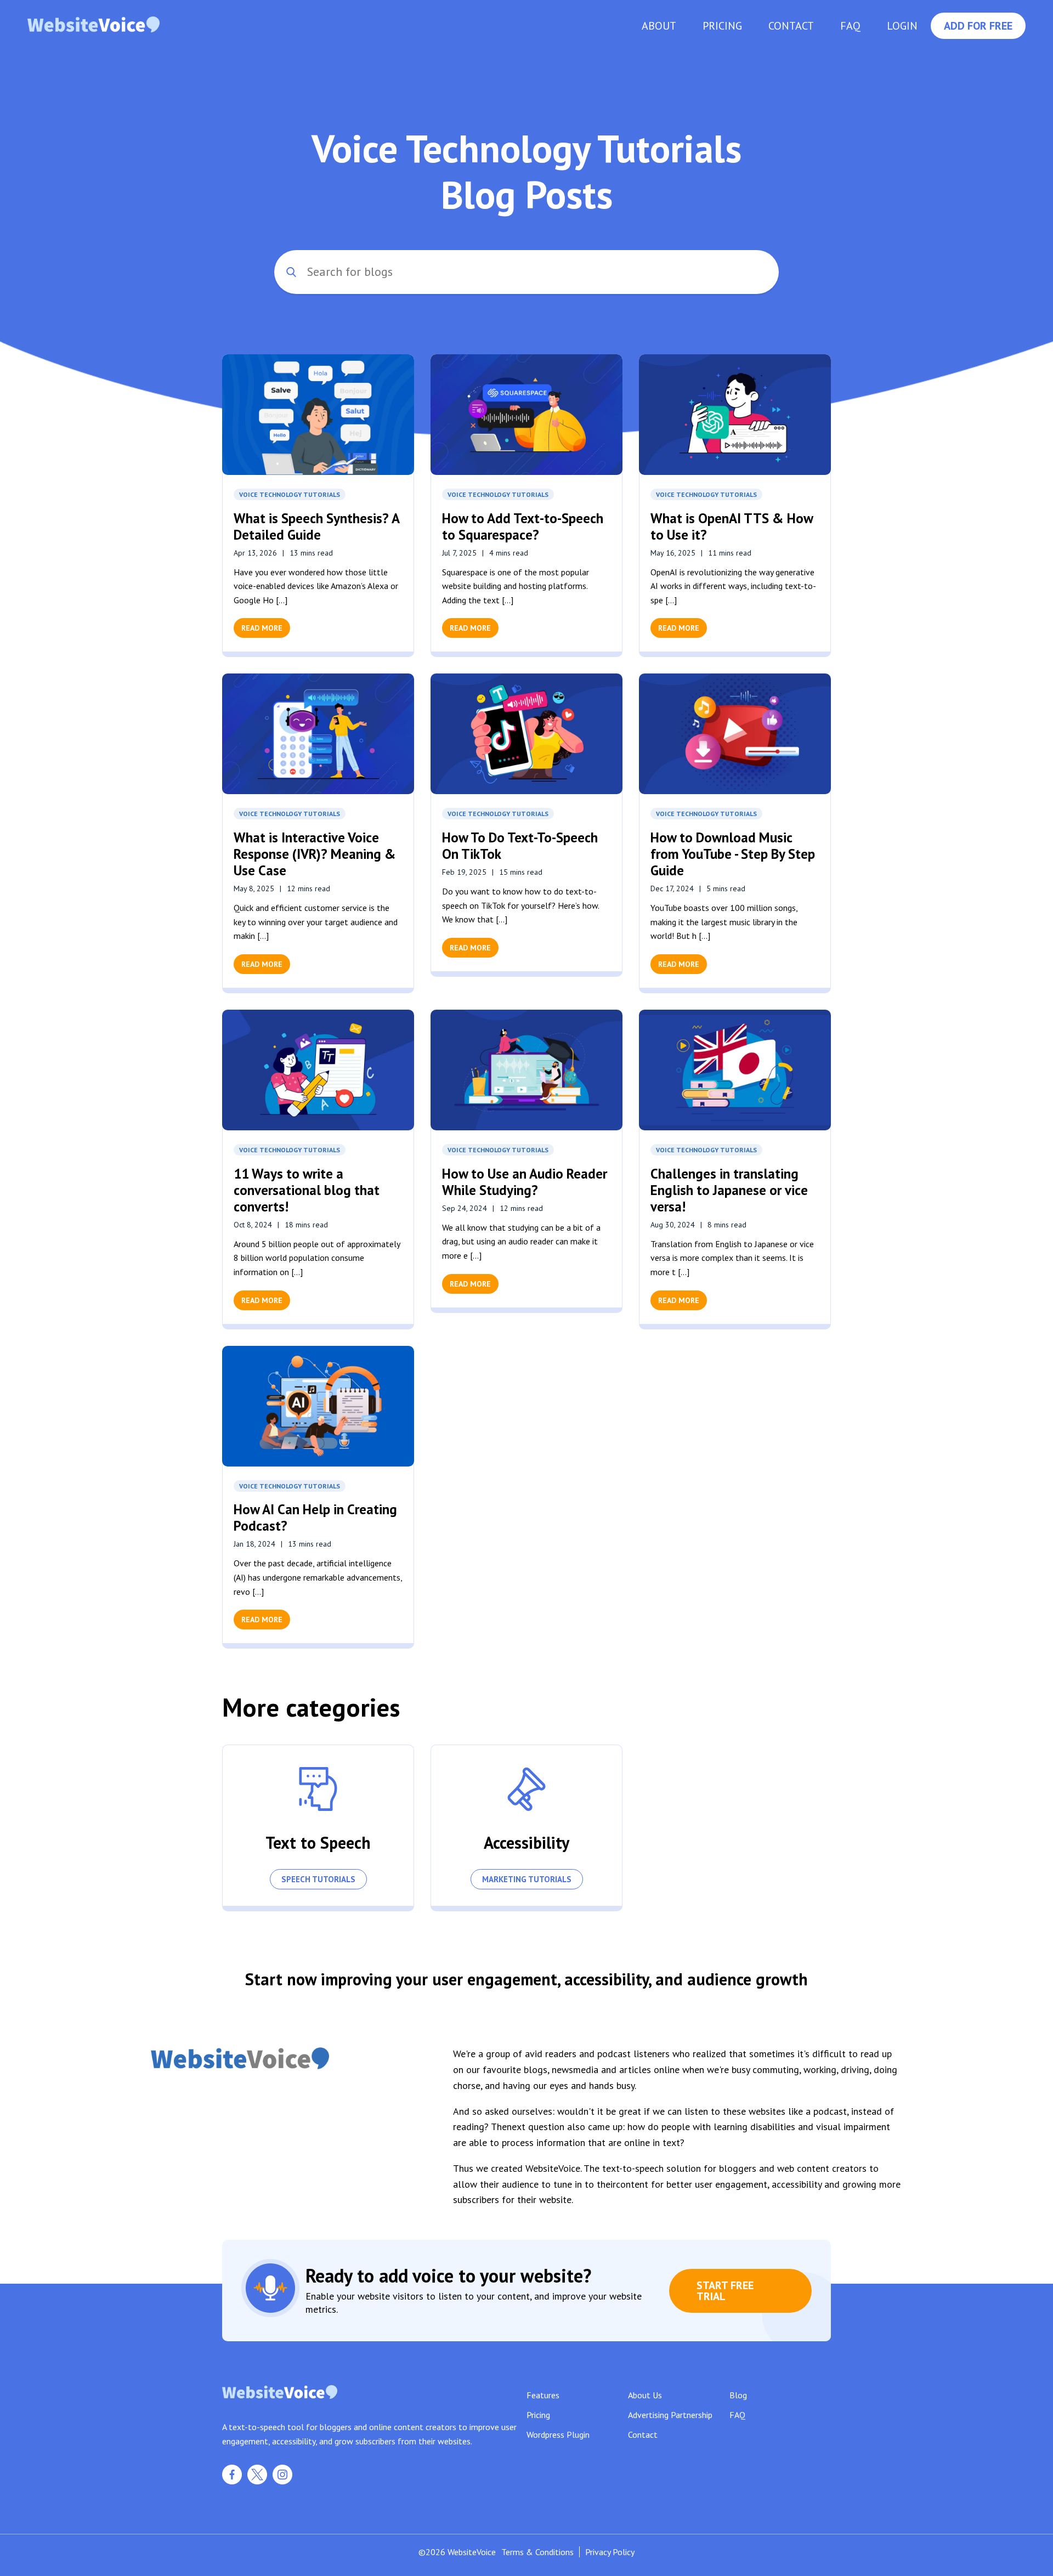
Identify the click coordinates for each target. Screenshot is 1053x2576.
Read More (262, 628)
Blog (738, 2395)
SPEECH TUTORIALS (318, 1879)
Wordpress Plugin (558, 2435)
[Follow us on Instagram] (282, 2481)
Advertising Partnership (670, 2415)
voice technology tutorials (290, 494)
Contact (791, 26)
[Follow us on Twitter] (257, 2481)
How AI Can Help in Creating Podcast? (315, 1518)
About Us (645, 2395)
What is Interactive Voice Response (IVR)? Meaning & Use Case (315, 854)
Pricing (722, 26)
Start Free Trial (725, 2291)
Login (902, 26)
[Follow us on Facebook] (232, 2481)
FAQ (850, 26)
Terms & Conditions (537, 2552)
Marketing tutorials (527, 1879)
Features (543, 2395)
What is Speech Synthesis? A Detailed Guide (316, 526)
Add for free (978, 26)
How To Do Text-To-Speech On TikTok (520, 846)
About (659, 26)
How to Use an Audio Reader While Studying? (525, 1182)
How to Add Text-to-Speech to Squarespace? (523, 526)
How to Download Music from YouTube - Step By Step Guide (733, 854)
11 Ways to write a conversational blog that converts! (307, 1190)
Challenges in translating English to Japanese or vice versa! (729, 1190)
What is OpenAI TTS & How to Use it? (732, 526)
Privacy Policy (610, 2552)
